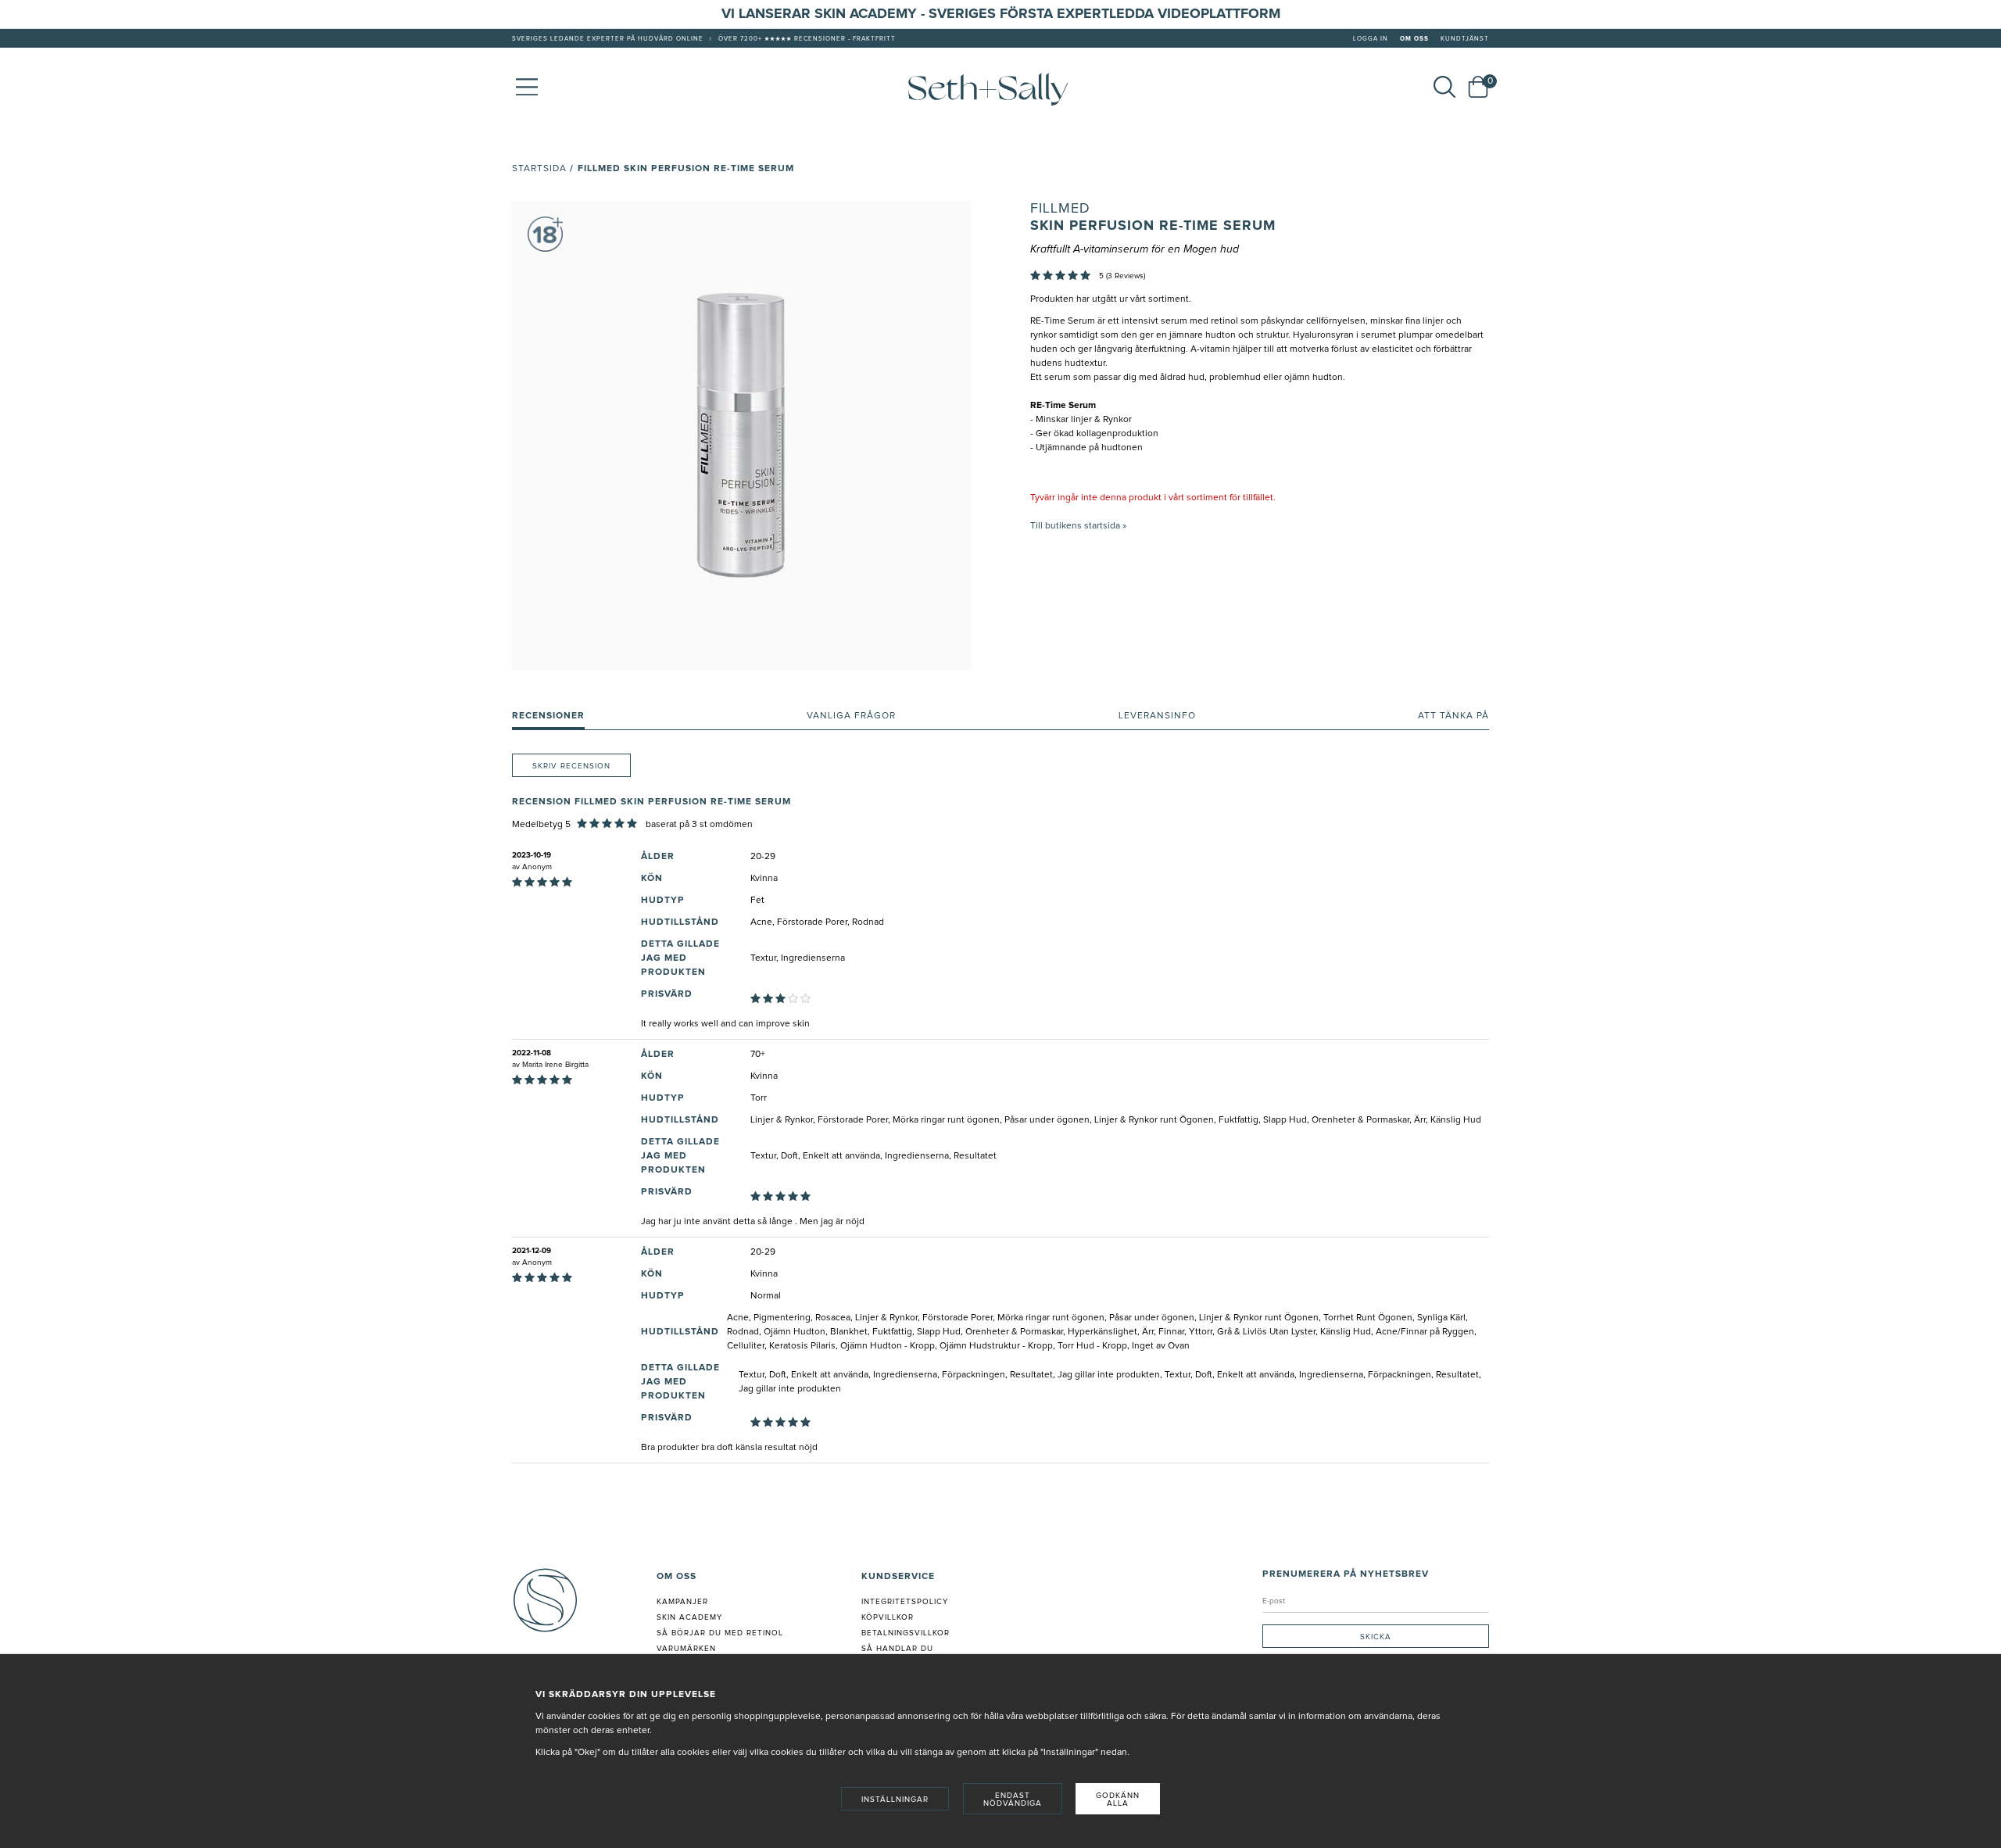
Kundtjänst (1465, 39)
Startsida (539, 169)
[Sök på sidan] (1444, 87)
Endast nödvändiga (1013, 1800)
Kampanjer (682, 1602)
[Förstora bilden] (742, 435)
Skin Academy (689, 1617)
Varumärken (686, 1649)
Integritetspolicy (905, 1602)
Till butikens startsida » (1078, 526)
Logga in (1371, 39)
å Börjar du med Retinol (723, 1633)
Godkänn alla (1118, 1800)
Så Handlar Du (897, 1649)
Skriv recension (571, 766)
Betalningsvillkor (906, 1633)
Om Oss (1414, 39)
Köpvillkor (888, 1617)
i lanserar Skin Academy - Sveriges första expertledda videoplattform (1006, 14)
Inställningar (895, 1800)
